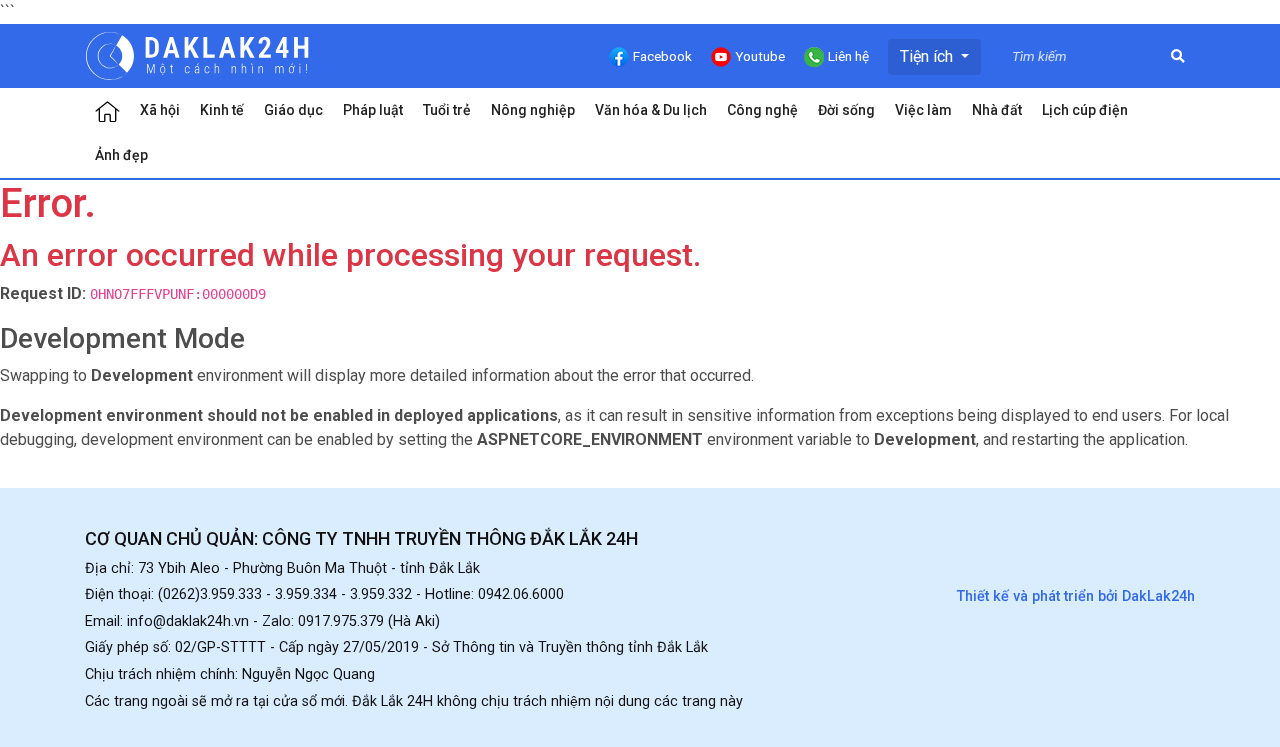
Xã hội (160, 110)
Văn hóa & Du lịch (651, 110)
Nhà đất (997, 110)
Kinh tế (222, 110)
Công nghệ (762, 110)
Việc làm (923, 110)
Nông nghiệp (533, 110)
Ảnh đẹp (121, 155)
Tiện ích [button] (928, 56)
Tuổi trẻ (447, 110)
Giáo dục (293, 110)
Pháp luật (373, 110)
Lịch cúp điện (1085, 110)
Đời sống (846, 110)
